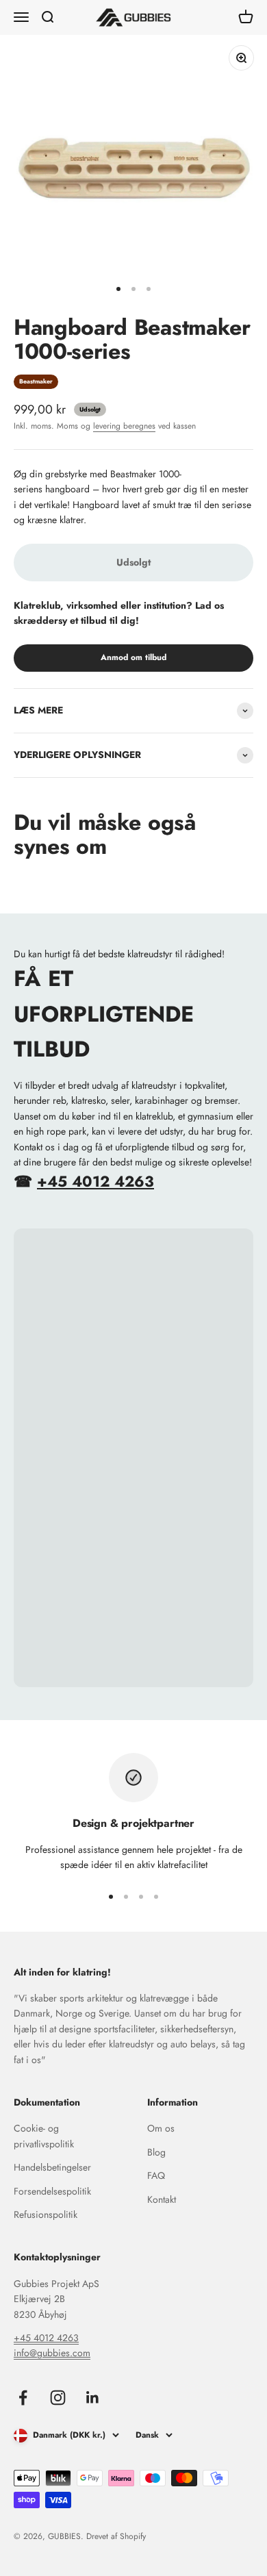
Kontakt (162, 2199)
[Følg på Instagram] (58, 2398)
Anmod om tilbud (133, 657)
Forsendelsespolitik (52, 2191)
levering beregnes (124, 426)
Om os (161, 2128)
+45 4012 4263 (96, 1181)
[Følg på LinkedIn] (93, 2398)
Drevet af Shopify (116, 2536)
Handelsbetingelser (52, 2167)
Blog (156, 2152)
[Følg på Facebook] (23, 2398)
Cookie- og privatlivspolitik (44, 2136)
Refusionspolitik (46, 2214)
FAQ (156, 2175)
